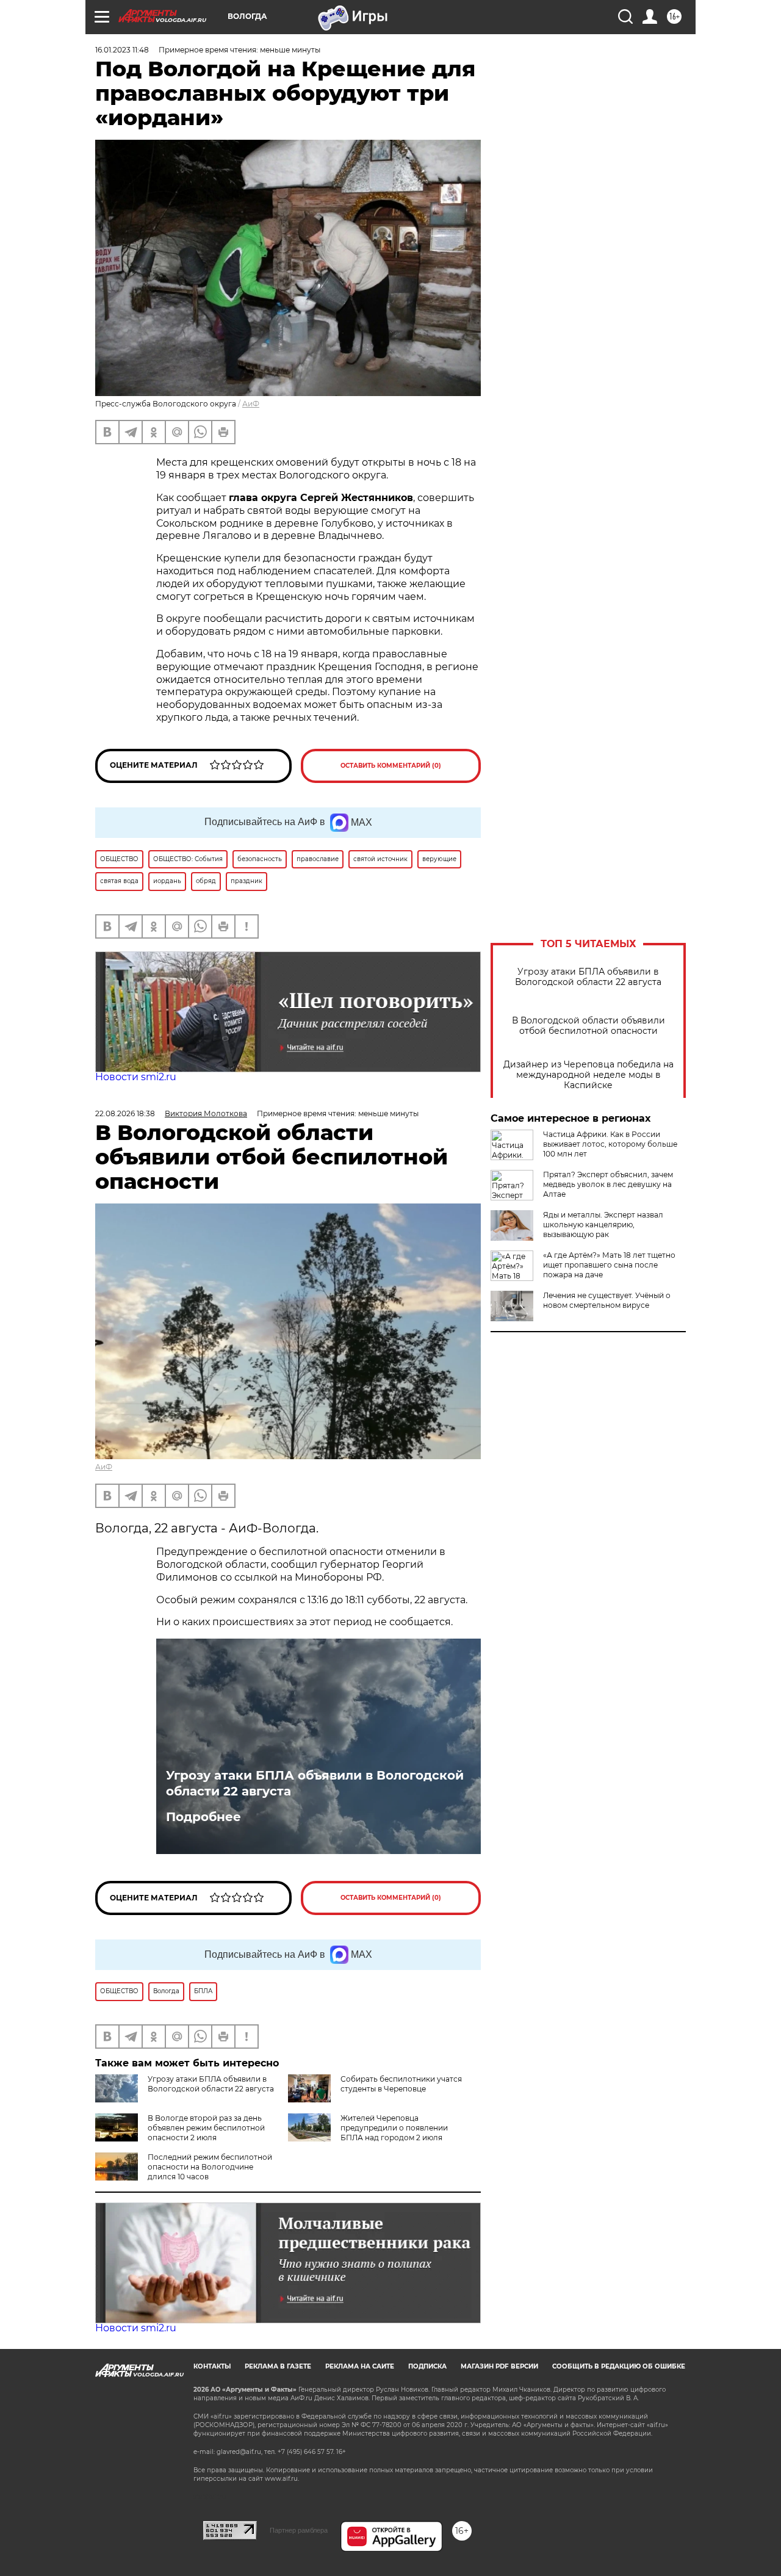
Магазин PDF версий (499, 2366)
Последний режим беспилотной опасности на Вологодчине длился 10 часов (210, 2167)
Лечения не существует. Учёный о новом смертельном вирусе (607, 1300)
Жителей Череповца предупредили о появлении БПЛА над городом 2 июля (394, 2128)
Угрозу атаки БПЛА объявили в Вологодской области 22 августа (588, 977)
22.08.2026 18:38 (125, 1113)
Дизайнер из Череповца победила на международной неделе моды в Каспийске (588, 1075)
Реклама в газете (278, 2366)
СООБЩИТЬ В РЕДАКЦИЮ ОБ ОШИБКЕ (619, 2366)
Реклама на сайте (360, 2366)
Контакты (212, 2366)
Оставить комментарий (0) (391, 766)
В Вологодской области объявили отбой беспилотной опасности (588, 1026)
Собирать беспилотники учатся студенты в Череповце (401, 2084)
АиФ (251, 404)
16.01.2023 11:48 (122, 50)
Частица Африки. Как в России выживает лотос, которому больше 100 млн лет (610, 1144)
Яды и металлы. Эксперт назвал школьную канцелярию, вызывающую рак (603, 1225)
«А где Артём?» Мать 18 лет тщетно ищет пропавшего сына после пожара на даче (609, 1265)
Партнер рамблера (299, 2530)
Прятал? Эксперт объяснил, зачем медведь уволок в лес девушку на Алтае (608, 1184)
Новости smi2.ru (136, 1077)
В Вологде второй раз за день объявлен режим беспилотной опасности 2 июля (206, 2128)
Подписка (427, 2366)
